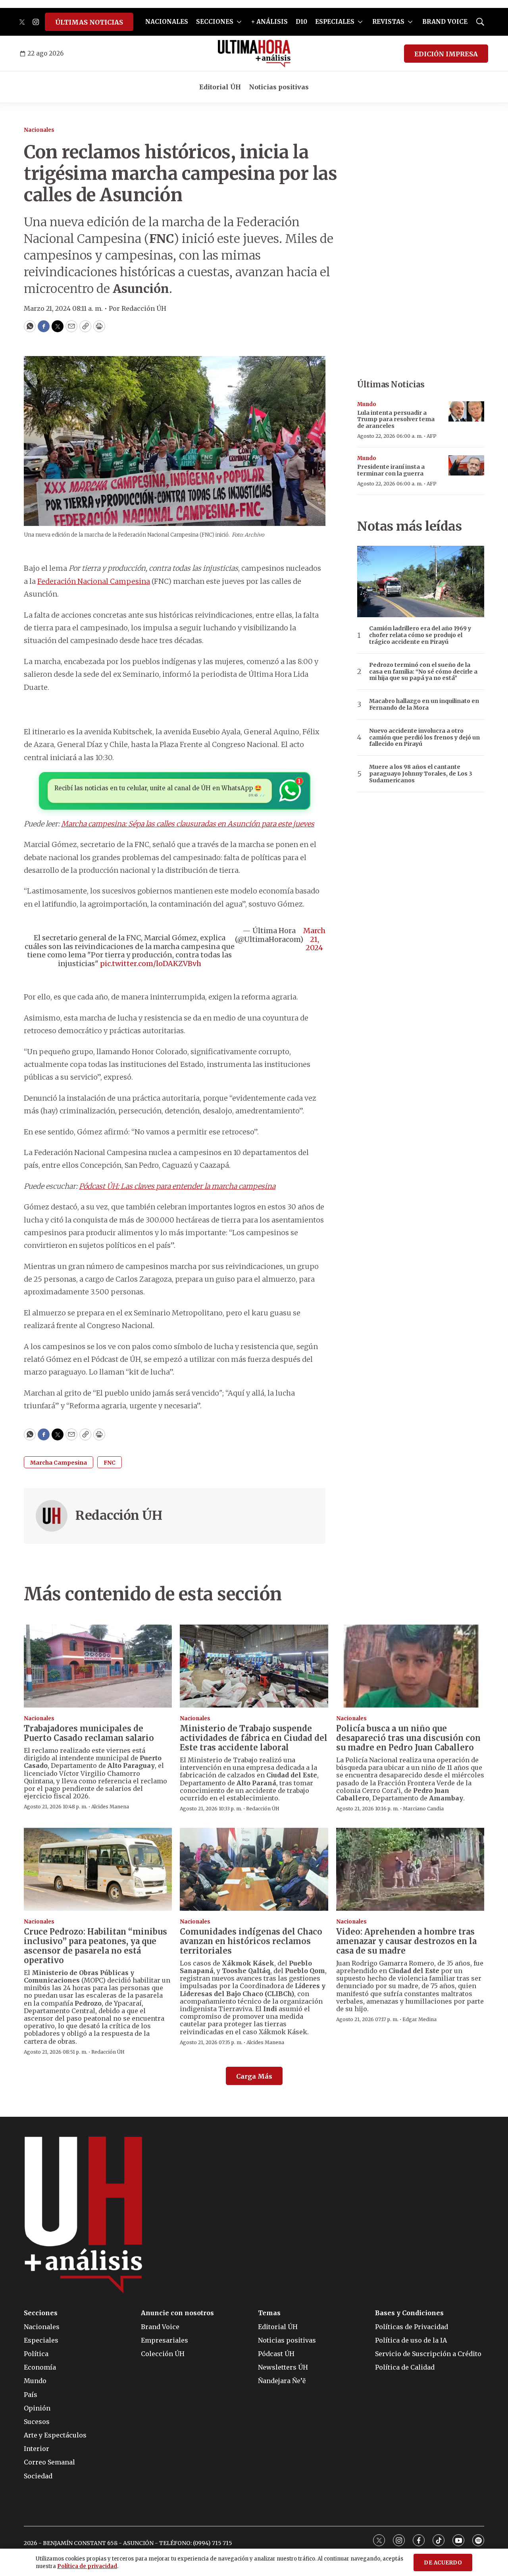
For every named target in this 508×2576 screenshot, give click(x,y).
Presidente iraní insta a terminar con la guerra (391, 470)
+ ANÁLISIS (269, 22)
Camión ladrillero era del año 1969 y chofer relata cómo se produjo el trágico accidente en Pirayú (420, 635)
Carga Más (254, 2076)
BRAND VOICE (445, 22)
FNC (110, 1463)
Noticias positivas (279, 87)
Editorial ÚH (220, 87)
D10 (301, 22)
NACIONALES (167, 22)
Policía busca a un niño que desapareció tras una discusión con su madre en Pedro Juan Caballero (408, 1738)
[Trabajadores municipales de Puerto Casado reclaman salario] (98, 1666)
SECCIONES (215, 22)
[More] (239, 22)
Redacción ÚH (119, 1515)
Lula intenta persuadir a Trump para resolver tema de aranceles (396, 420)
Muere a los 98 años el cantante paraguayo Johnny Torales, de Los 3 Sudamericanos (421, 774)
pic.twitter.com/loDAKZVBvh (151, 964)
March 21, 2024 (314, 939)
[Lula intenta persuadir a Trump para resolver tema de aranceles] (466, 411)
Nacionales (39, 130)
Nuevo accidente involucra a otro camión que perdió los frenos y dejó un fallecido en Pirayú (424, 737)
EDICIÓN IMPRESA (446, 54)
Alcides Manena (110, 1807)
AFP (432, 436)
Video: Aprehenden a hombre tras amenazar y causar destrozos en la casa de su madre (406, 1941)
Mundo (367, 404)
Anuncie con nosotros (177, 2313)
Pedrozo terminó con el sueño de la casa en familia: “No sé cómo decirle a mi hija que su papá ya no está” (423, 672)
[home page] (254, 54)
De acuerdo (443, 2563)
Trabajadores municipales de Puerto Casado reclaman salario (89, 1733)
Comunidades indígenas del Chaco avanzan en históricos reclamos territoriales (251, 1941)
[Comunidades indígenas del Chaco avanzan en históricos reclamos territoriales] (254, 1869)
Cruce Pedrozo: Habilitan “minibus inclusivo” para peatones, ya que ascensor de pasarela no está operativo (95, 1946)
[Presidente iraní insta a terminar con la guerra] (466, 465)
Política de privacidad (87, 2566)
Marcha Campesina (59, 1463)
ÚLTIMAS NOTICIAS (89, 22)
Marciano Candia (423, 1809)
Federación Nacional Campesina (94, 581)
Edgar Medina (419, 2019)
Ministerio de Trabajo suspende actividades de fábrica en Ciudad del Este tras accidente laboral (254, 1738)
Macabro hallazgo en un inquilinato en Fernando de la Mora (424, 705)
